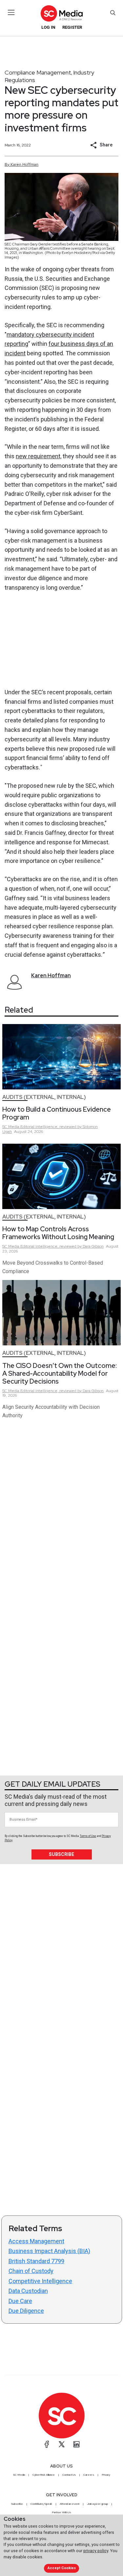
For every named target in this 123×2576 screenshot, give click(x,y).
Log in (48, 27)
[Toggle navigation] (11, 12)
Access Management (36, 2241)
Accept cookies (62, 2568)
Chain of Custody (31, 2271)
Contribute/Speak (41, 2504)
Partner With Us (61, 2512)
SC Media (19, 2475)
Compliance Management (38, 72)
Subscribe (61, 1854)
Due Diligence (26, 2311)
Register (72, 27)
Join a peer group (97, 2504)
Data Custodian (28, 2291)
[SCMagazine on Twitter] (62, 2444)
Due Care (20, 2301)
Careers (89, 2475)
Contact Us (69, 2475)
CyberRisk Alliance (44, 2475)
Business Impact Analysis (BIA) (49, 2251)
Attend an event (70, 2504)
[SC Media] (61, 13)
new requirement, (39, 456)
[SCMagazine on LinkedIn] (76, 2444)
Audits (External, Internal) (44, 1097)
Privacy (106, 2475)
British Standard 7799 (36, 2261)
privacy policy (96, 2551)
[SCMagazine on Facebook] (47, 2444)
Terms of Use (88, 1836)
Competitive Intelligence (40, 2281)
